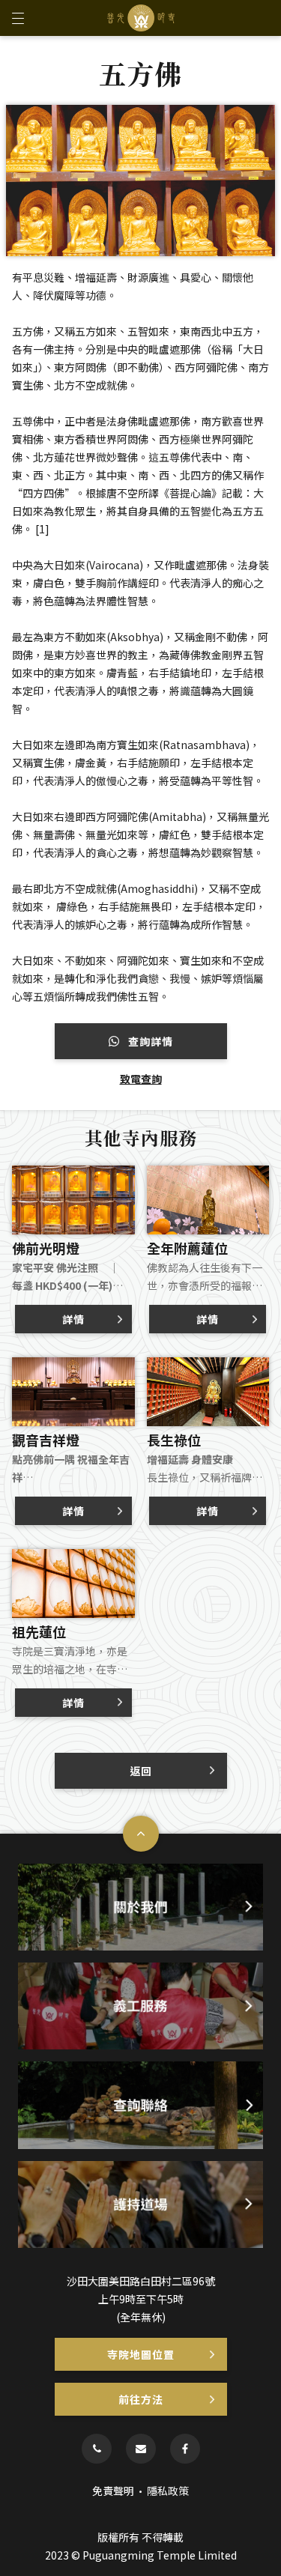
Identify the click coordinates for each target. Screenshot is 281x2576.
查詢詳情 (149, 1041)
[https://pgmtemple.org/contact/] (141, 2449)
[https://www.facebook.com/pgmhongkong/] (185, 2449)
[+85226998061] (97, 2449)
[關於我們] (140, 1907)
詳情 (73, 1319)
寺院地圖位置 (141, 2354)
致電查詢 (141, 1079)
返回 (141, 1771)
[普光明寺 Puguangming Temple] (141, 18)
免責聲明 (113, 2491)
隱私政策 (168, 2491)
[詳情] (73, 1173)
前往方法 (141, 2399)
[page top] (141, 1834)
